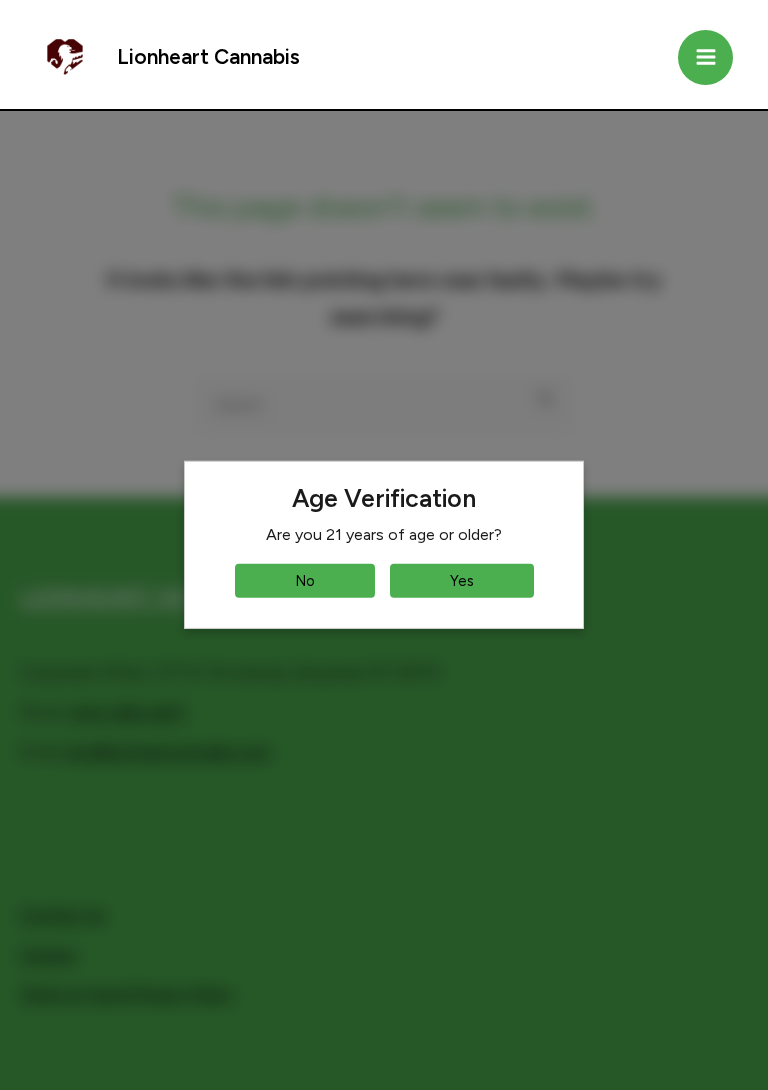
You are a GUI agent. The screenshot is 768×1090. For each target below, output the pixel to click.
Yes (462, 581)
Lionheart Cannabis (208, 56)
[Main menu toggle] (705, 57)
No (305, 581)
